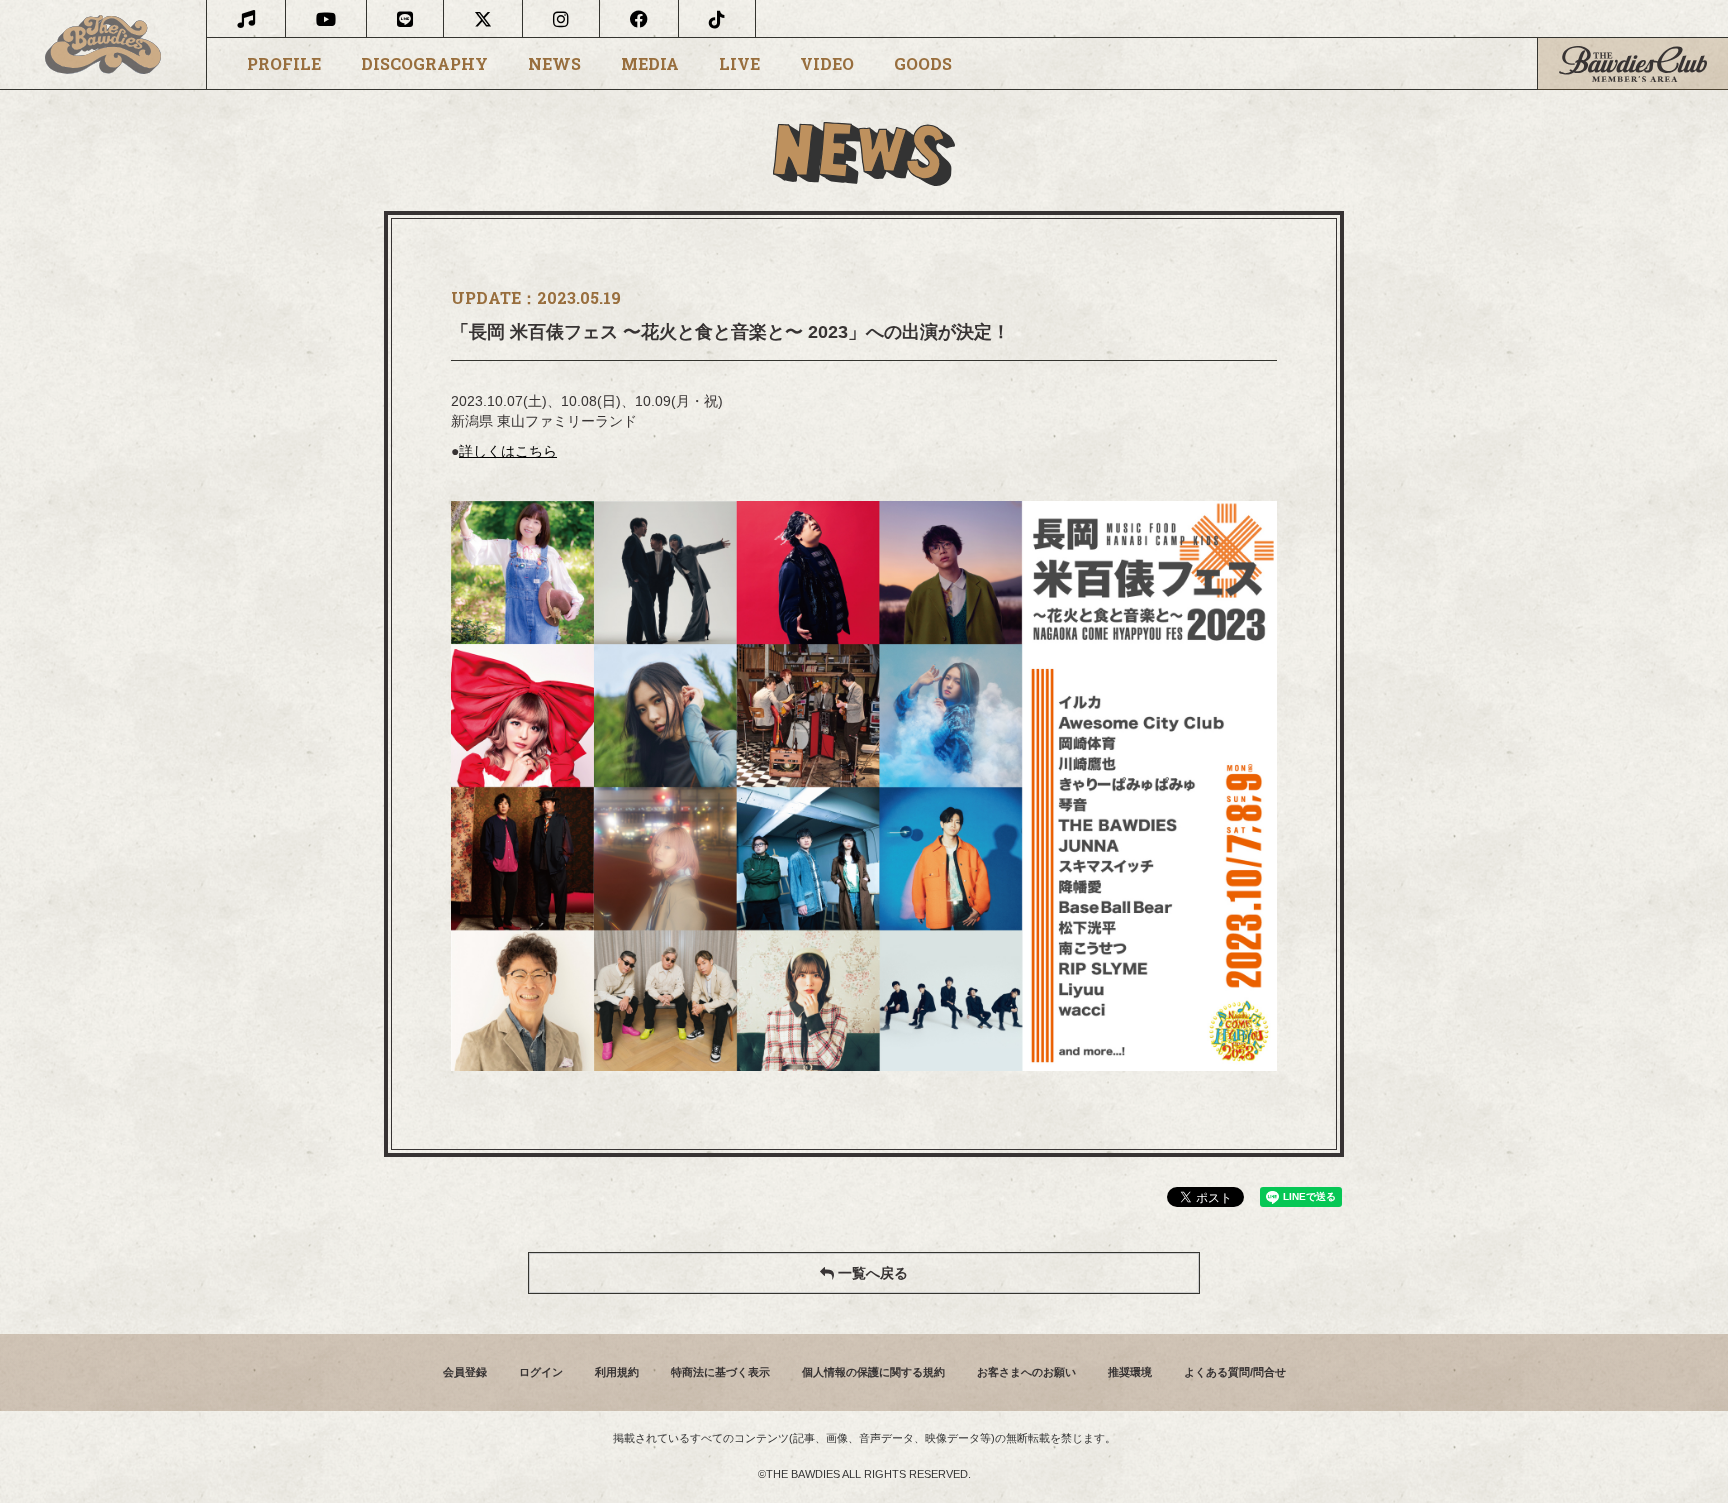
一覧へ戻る (871, 1273)
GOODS (923, 64)
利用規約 (617, 1372)
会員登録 (465, 1372)
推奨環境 (1130, 1372)
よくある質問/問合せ (1235, 1372)
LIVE (739, 64)
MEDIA (650, 64)
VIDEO (827, 64)
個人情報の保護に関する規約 (873, 1372)
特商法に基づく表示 (720, 1372)
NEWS (554, 64)
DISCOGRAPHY (424, 64)
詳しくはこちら (508, 451)
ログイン (541, 1372)
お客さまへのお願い (1026, 1372)
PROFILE (284, 64)
